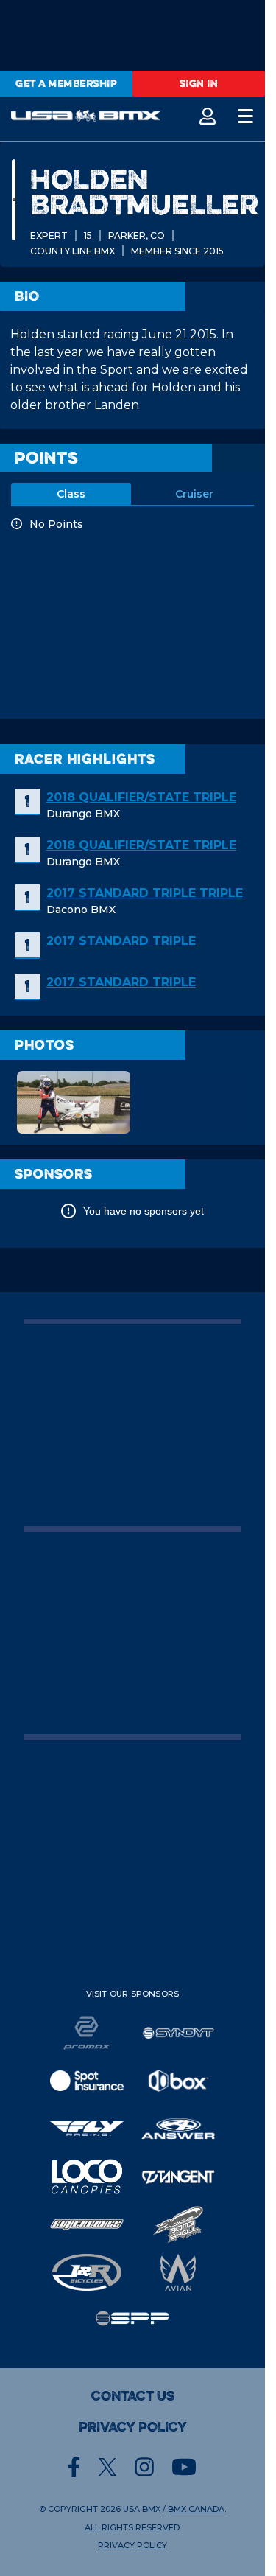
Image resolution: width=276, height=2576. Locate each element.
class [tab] (71, 494)
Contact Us (133, 2396)
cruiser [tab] (194, 494)
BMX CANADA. (197, 2509)
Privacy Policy (133, 2427)
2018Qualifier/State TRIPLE (141, 797)
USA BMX (142, 2509)
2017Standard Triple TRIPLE (145, 893)
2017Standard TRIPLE (121, 941)
